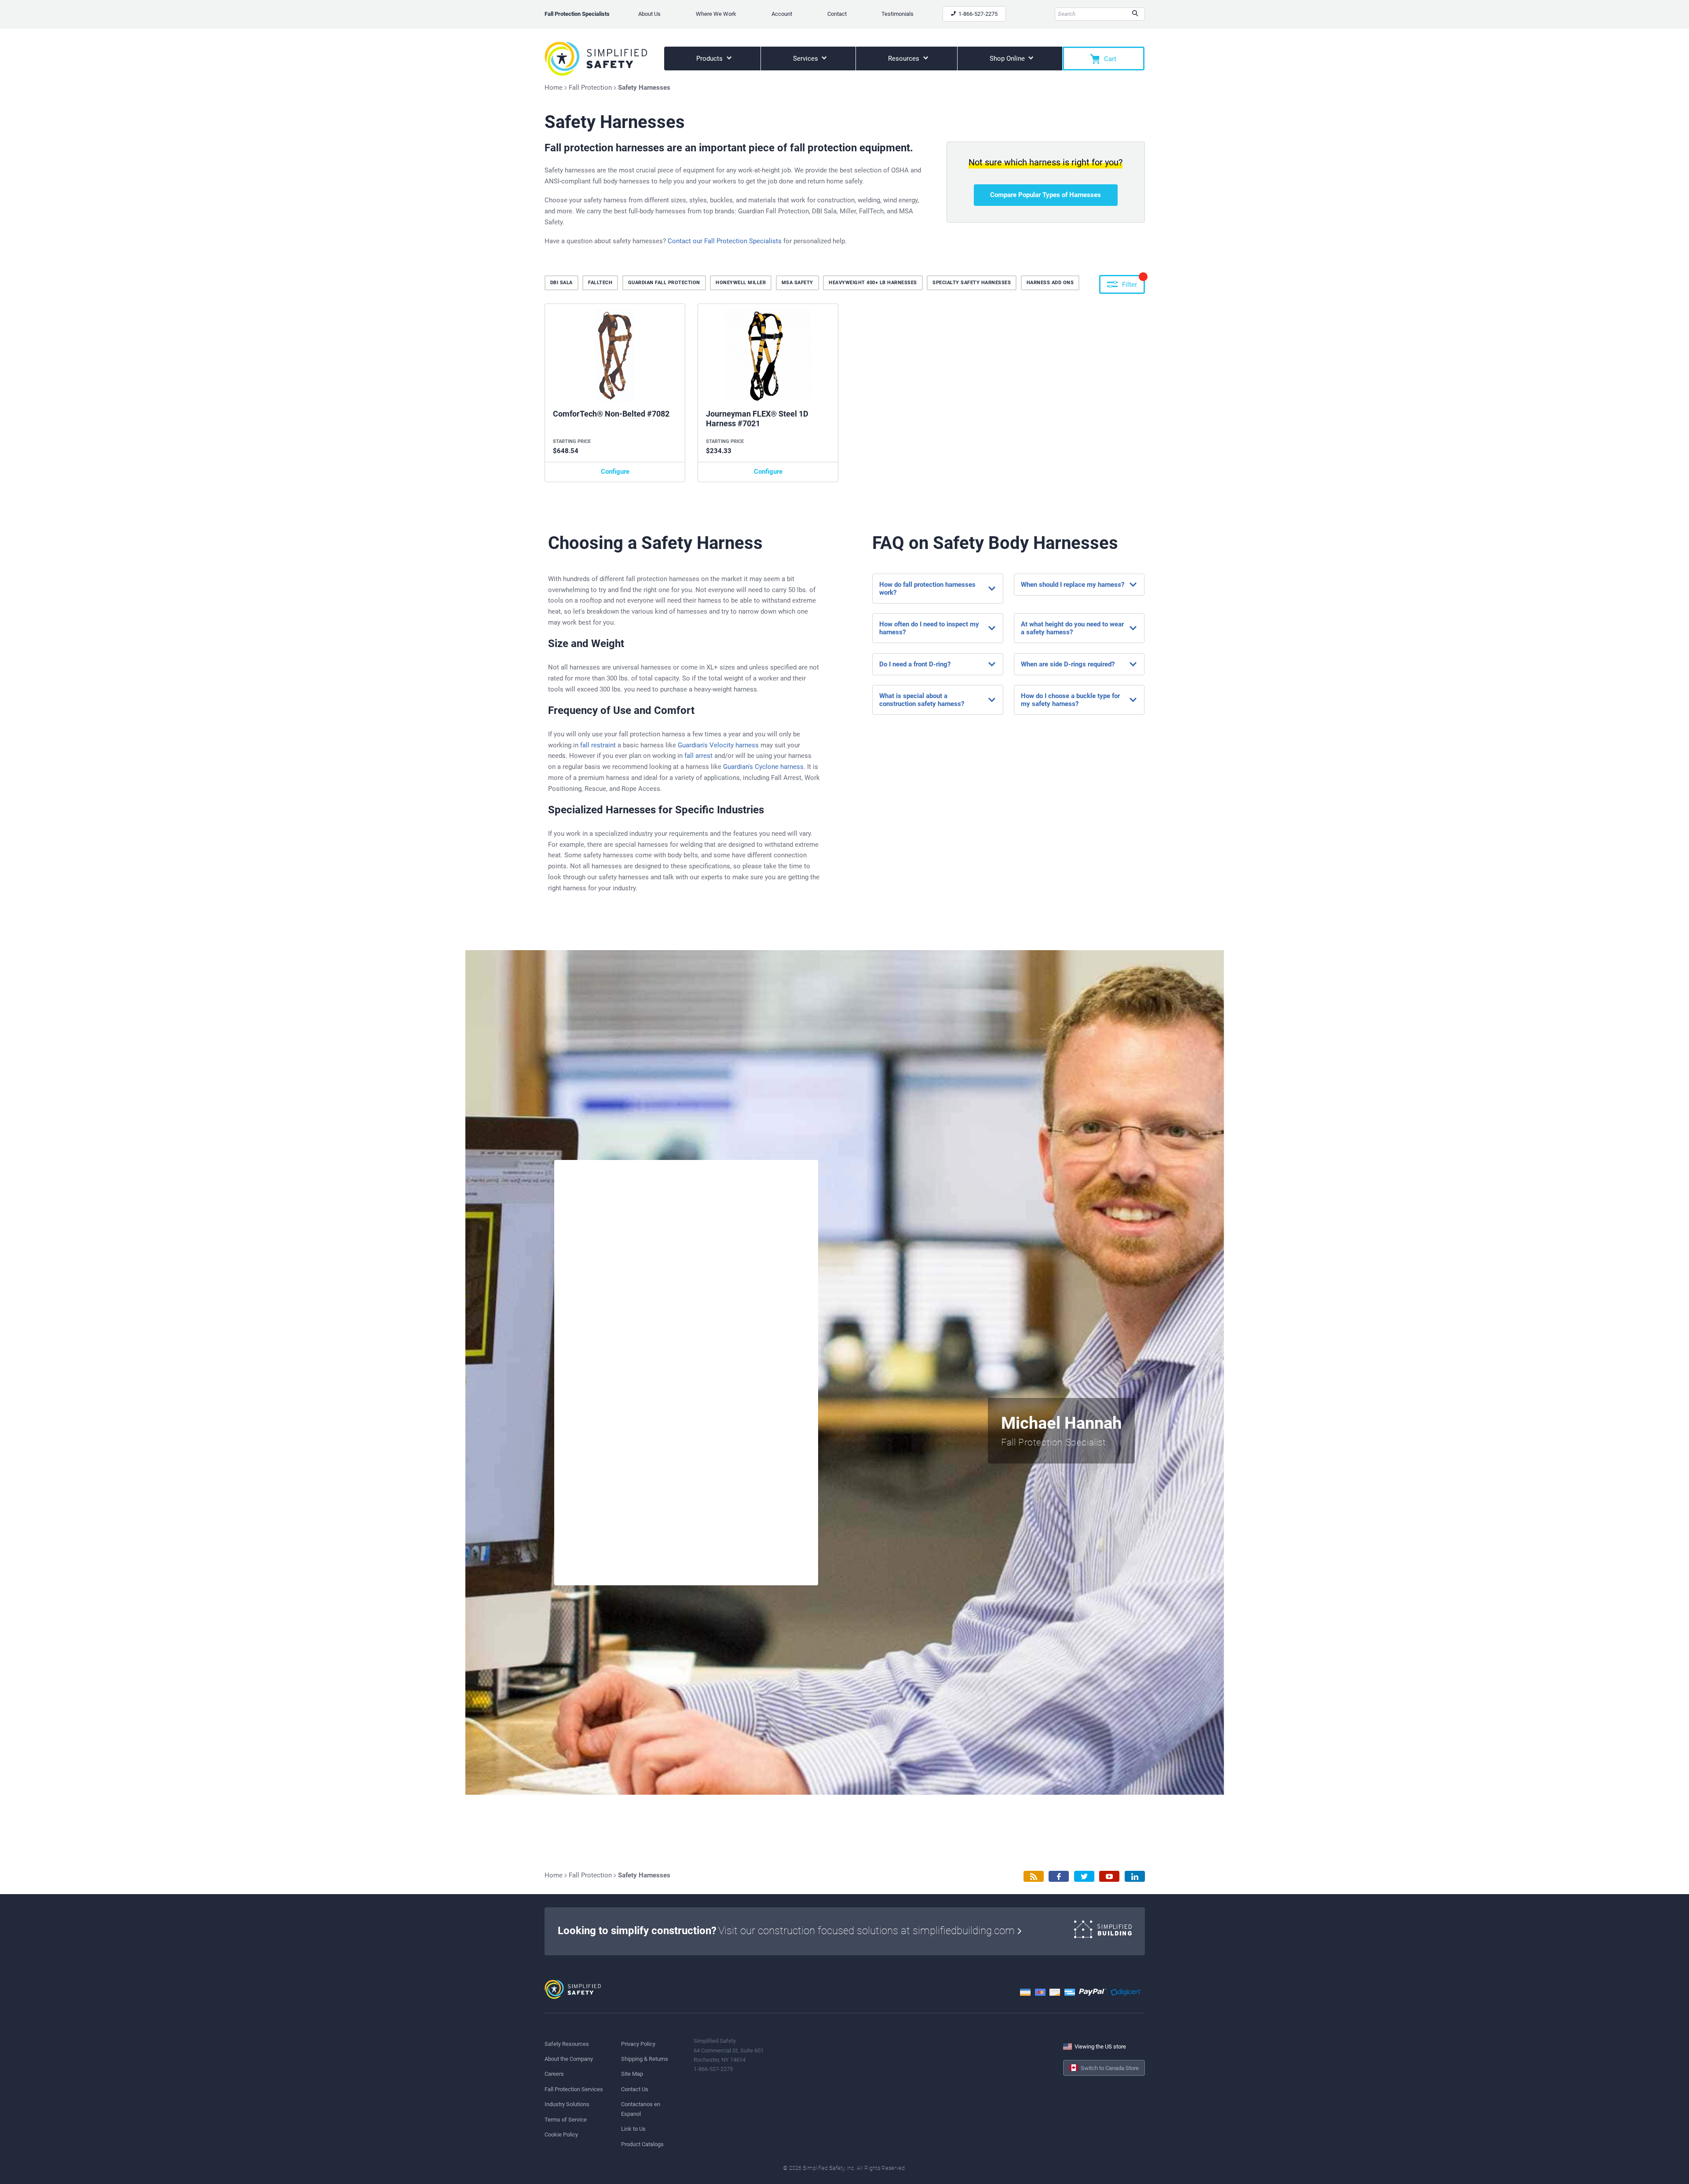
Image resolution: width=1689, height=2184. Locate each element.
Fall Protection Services (574, 2089)
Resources (905, 59)
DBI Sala (561, 283)
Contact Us (635, 2089)
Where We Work (716, 14)
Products (710, 59)
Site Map (632, 2074)
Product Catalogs (642, 2144)
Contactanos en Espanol (641, 2109)
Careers (554, 2074)
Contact (837, 14)
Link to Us (633, 2129)
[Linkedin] (1135, 1876)
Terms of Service (566, 2120)
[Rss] (1034, 1876)
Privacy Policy (638, 2044)
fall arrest (698, 756)
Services (806, 59)
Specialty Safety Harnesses (972, 283)
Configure (615, 472)
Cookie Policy (561, 2135)
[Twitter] (1084, 1876)
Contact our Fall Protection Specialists (725, 241)
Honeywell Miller (741, 283)
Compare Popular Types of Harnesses (1046, 195)
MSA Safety (797, 283)
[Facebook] (1059, 1876)
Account (782, 14)
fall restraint (598, 745)
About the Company (569, 2059)
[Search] (1135, 14)
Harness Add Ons (1050, 283)
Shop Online (1008, 59)
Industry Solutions (567, 2104)
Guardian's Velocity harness (718, 745)
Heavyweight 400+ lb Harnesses (873, 283)
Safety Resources (567, 2044)
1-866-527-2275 (977, 14)
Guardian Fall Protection (664, 283)
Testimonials (898, 14)
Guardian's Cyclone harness (763, 767)
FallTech (600, 283)
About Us (649, 14)
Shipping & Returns (645, 2059)
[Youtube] (1109, 1876)
